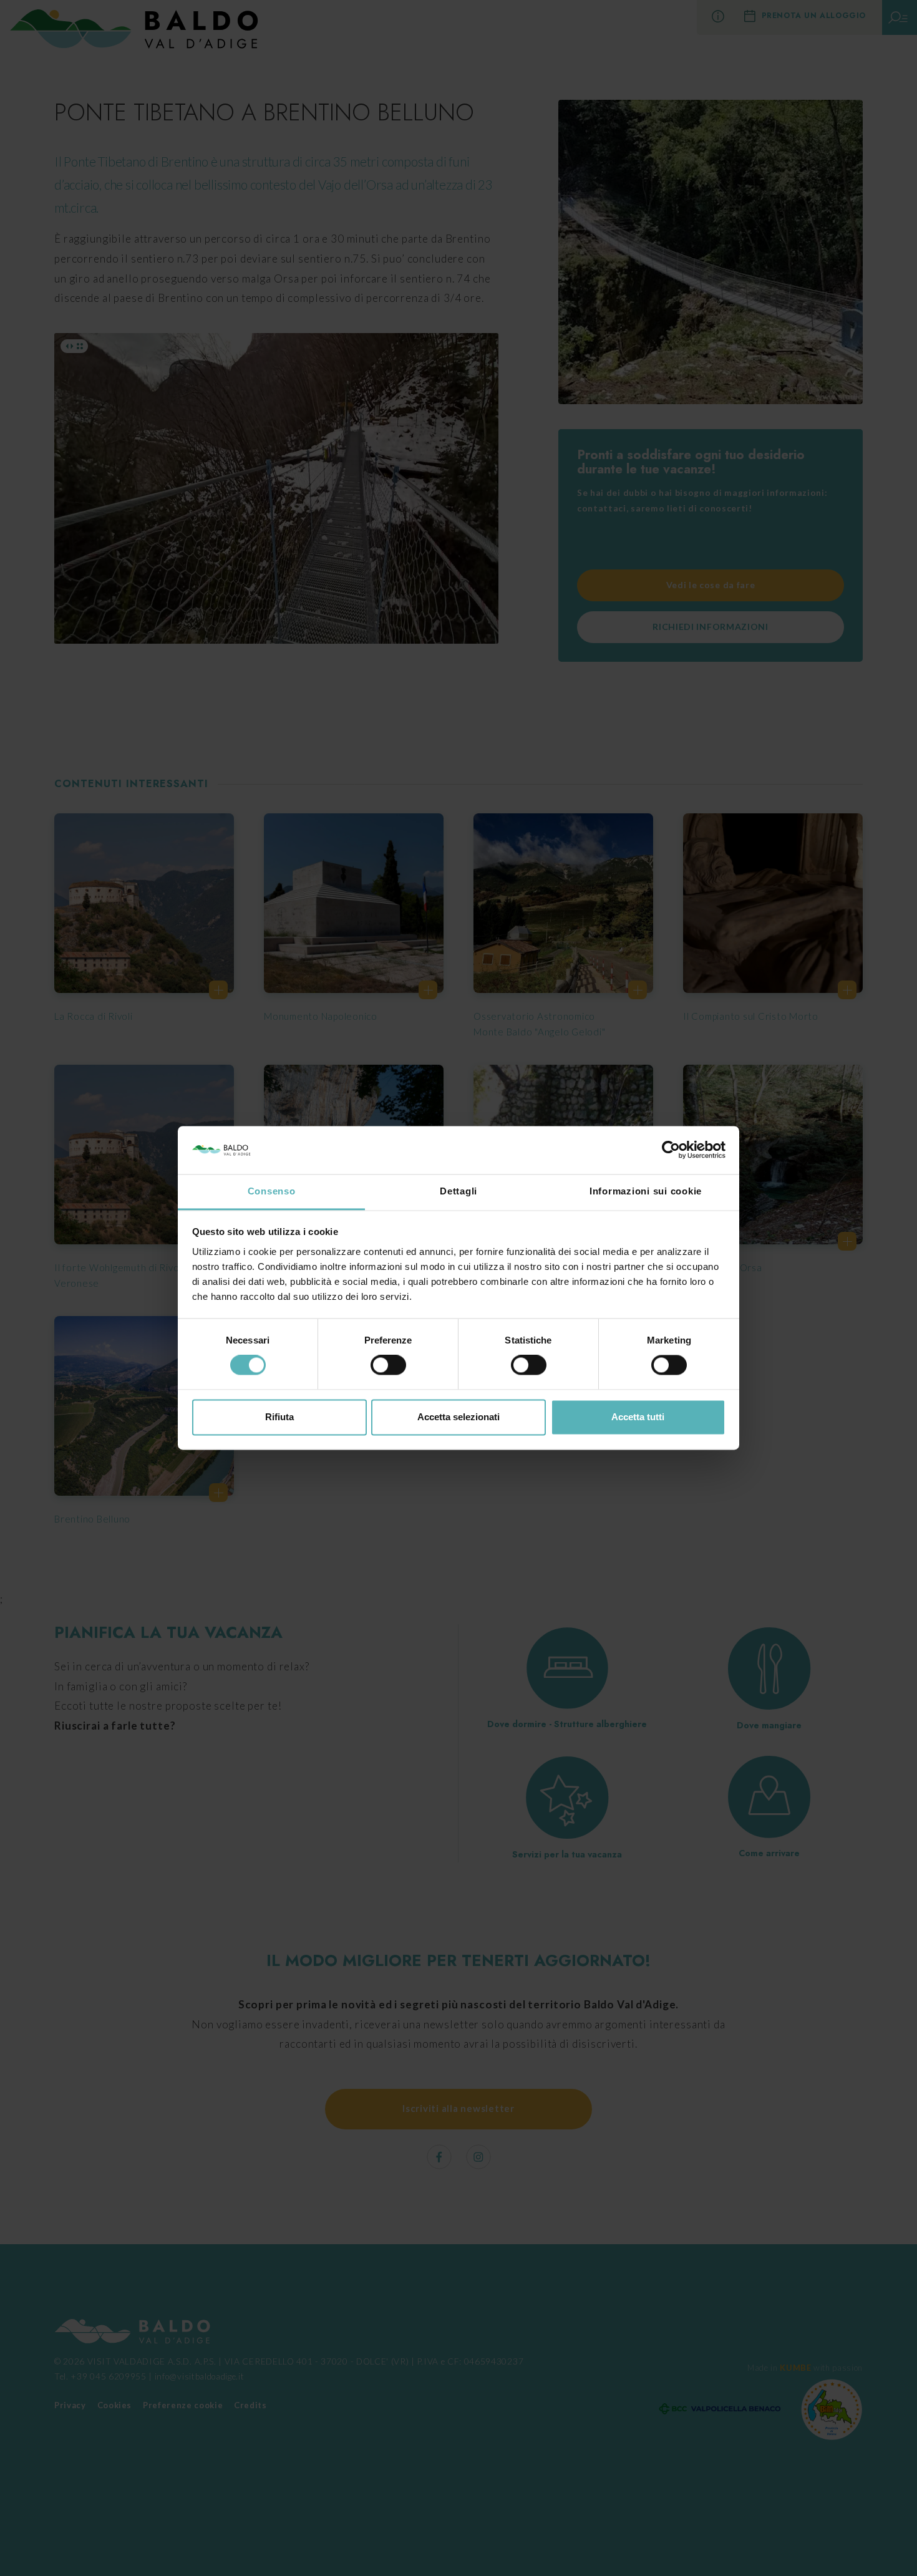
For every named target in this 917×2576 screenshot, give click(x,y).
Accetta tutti (638, 1417)
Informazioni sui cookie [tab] (646, 1191)
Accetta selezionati (458, 1417)
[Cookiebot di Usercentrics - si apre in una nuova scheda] (671, 1150)
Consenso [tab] (272, 1191)
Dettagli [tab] (458, 1191)
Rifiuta (279, 1417)
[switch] (388, 1365)
